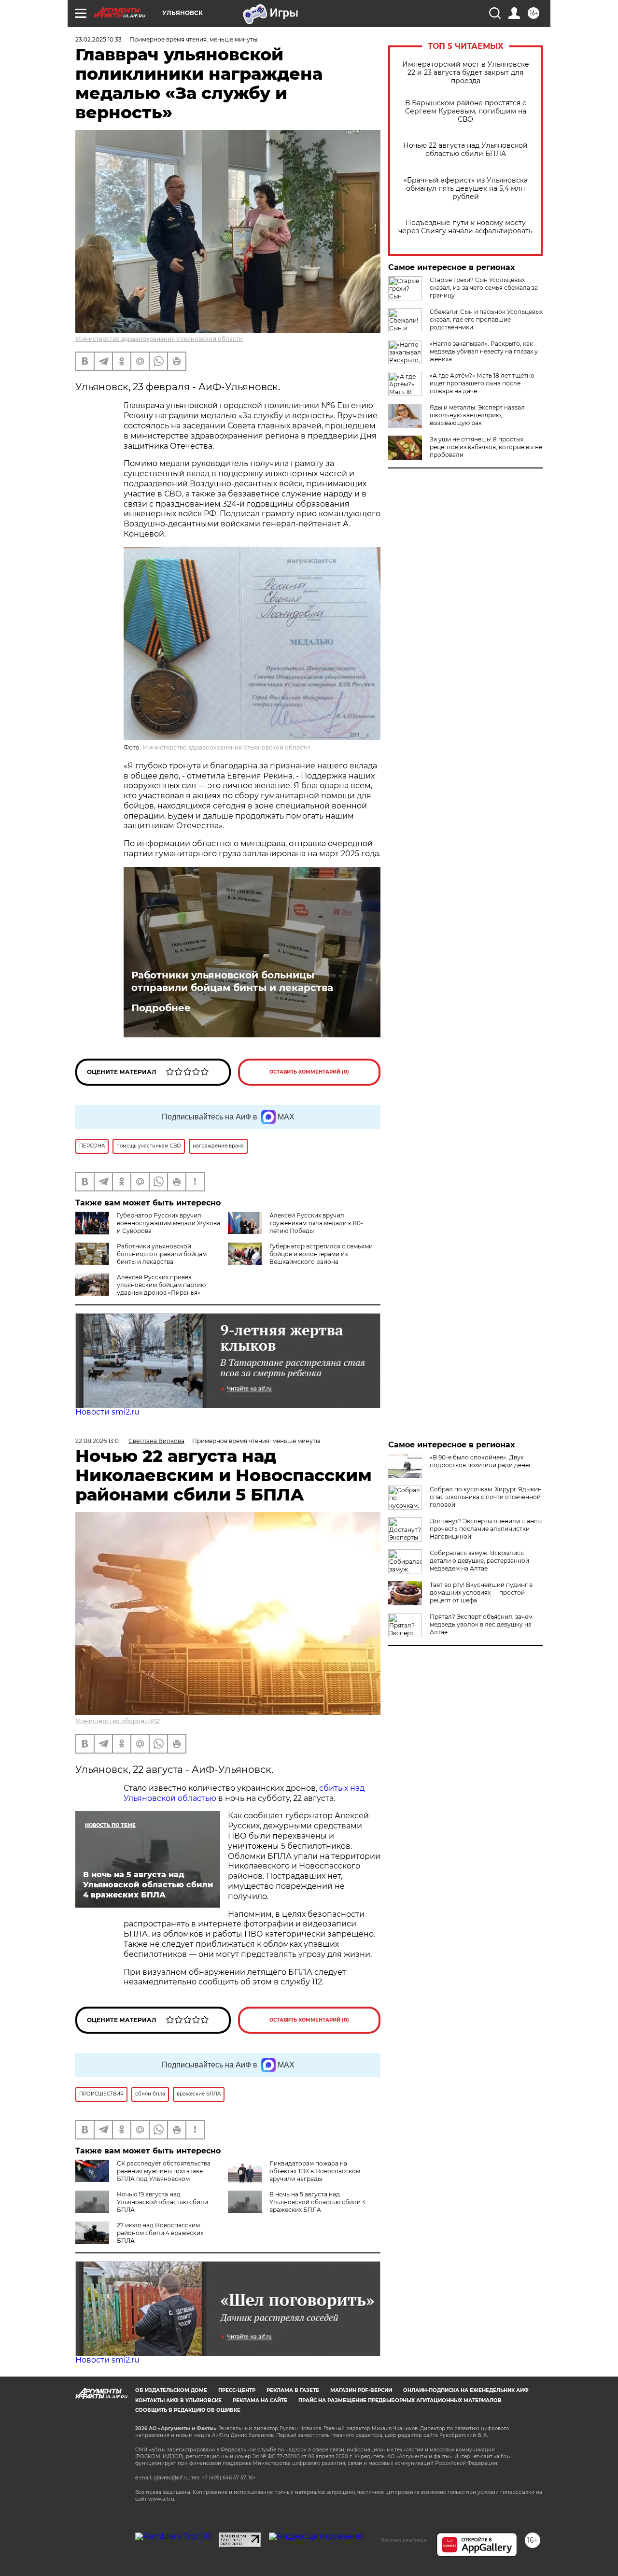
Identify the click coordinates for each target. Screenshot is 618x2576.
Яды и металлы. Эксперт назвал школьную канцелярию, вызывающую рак (477, 415)
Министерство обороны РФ (118, 1721)
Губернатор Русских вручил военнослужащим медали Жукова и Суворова (169, 1223)
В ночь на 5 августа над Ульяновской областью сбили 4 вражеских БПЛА (318, 2202)
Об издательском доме (171, 2390)
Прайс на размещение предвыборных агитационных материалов (400, 2400)
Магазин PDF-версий (361, 2390)
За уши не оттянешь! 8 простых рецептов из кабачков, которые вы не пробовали (486, 447)
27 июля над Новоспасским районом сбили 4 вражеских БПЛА (160, 2233)
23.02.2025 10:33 (98, 39)
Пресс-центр (237, 2390)
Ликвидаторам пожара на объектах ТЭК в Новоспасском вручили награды (315, 2171)
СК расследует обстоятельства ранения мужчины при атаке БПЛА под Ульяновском (164, 2171)
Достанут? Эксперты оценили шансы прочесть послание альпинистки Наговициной (486, 1529)
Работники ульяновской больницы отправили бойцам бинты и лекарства (232, 981)
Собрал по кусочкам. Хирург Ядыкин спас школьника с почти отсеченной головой (486, 1497)
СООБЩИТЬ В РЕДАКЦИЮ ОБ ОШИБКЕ (188, 2410)
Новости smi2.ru (107, 1412)
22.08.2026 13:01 (98, 1441)
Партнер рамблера (403, 2540)
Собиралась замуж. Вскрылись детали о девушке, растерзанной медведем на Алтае (479, 1561)
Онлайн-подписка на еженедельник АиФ (466, 2390)
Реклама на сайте (260, 2400)
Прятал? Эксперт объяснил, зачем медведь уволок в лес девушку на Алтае (481, 1624)
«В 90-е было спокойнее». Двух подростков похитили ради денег (481, 1461)
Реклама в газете (293, 2390)
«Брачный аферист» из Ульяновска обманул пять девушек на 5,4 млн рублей (466, 189)
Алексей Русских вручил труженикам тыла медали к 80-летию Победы (316, 1223)
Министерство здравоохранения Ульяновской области (159, 339)
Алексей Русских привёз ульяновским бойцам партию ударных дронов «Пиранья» (161, 1285)
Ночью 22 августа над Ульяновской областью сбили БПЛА (465, 150)
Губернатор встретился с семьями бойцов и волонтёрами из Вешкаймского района (321, 1254)
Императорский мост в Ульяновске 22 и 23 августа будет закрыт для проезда (466, 73)
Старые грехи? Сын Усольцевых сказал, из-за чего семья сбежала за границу (484, 288)
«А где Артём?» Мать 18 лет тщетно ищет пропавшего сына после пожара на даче (482, 383)
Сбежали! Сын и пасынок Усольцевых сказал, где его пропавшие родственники (486, 319)
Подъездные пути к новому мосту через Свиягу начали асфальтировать (465, 227)
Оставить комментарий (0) (309, 1072)
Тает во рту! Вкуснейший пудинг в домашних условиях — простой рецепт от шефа (481, 1592)
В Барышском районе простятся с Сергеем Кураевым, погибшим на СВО (466, 111)
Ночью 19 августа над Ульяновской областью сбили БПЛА (162, 2202)
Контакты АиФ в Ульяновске (178, 2400)
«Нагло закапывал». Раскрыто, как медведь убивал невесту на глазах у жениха (484, 351)
